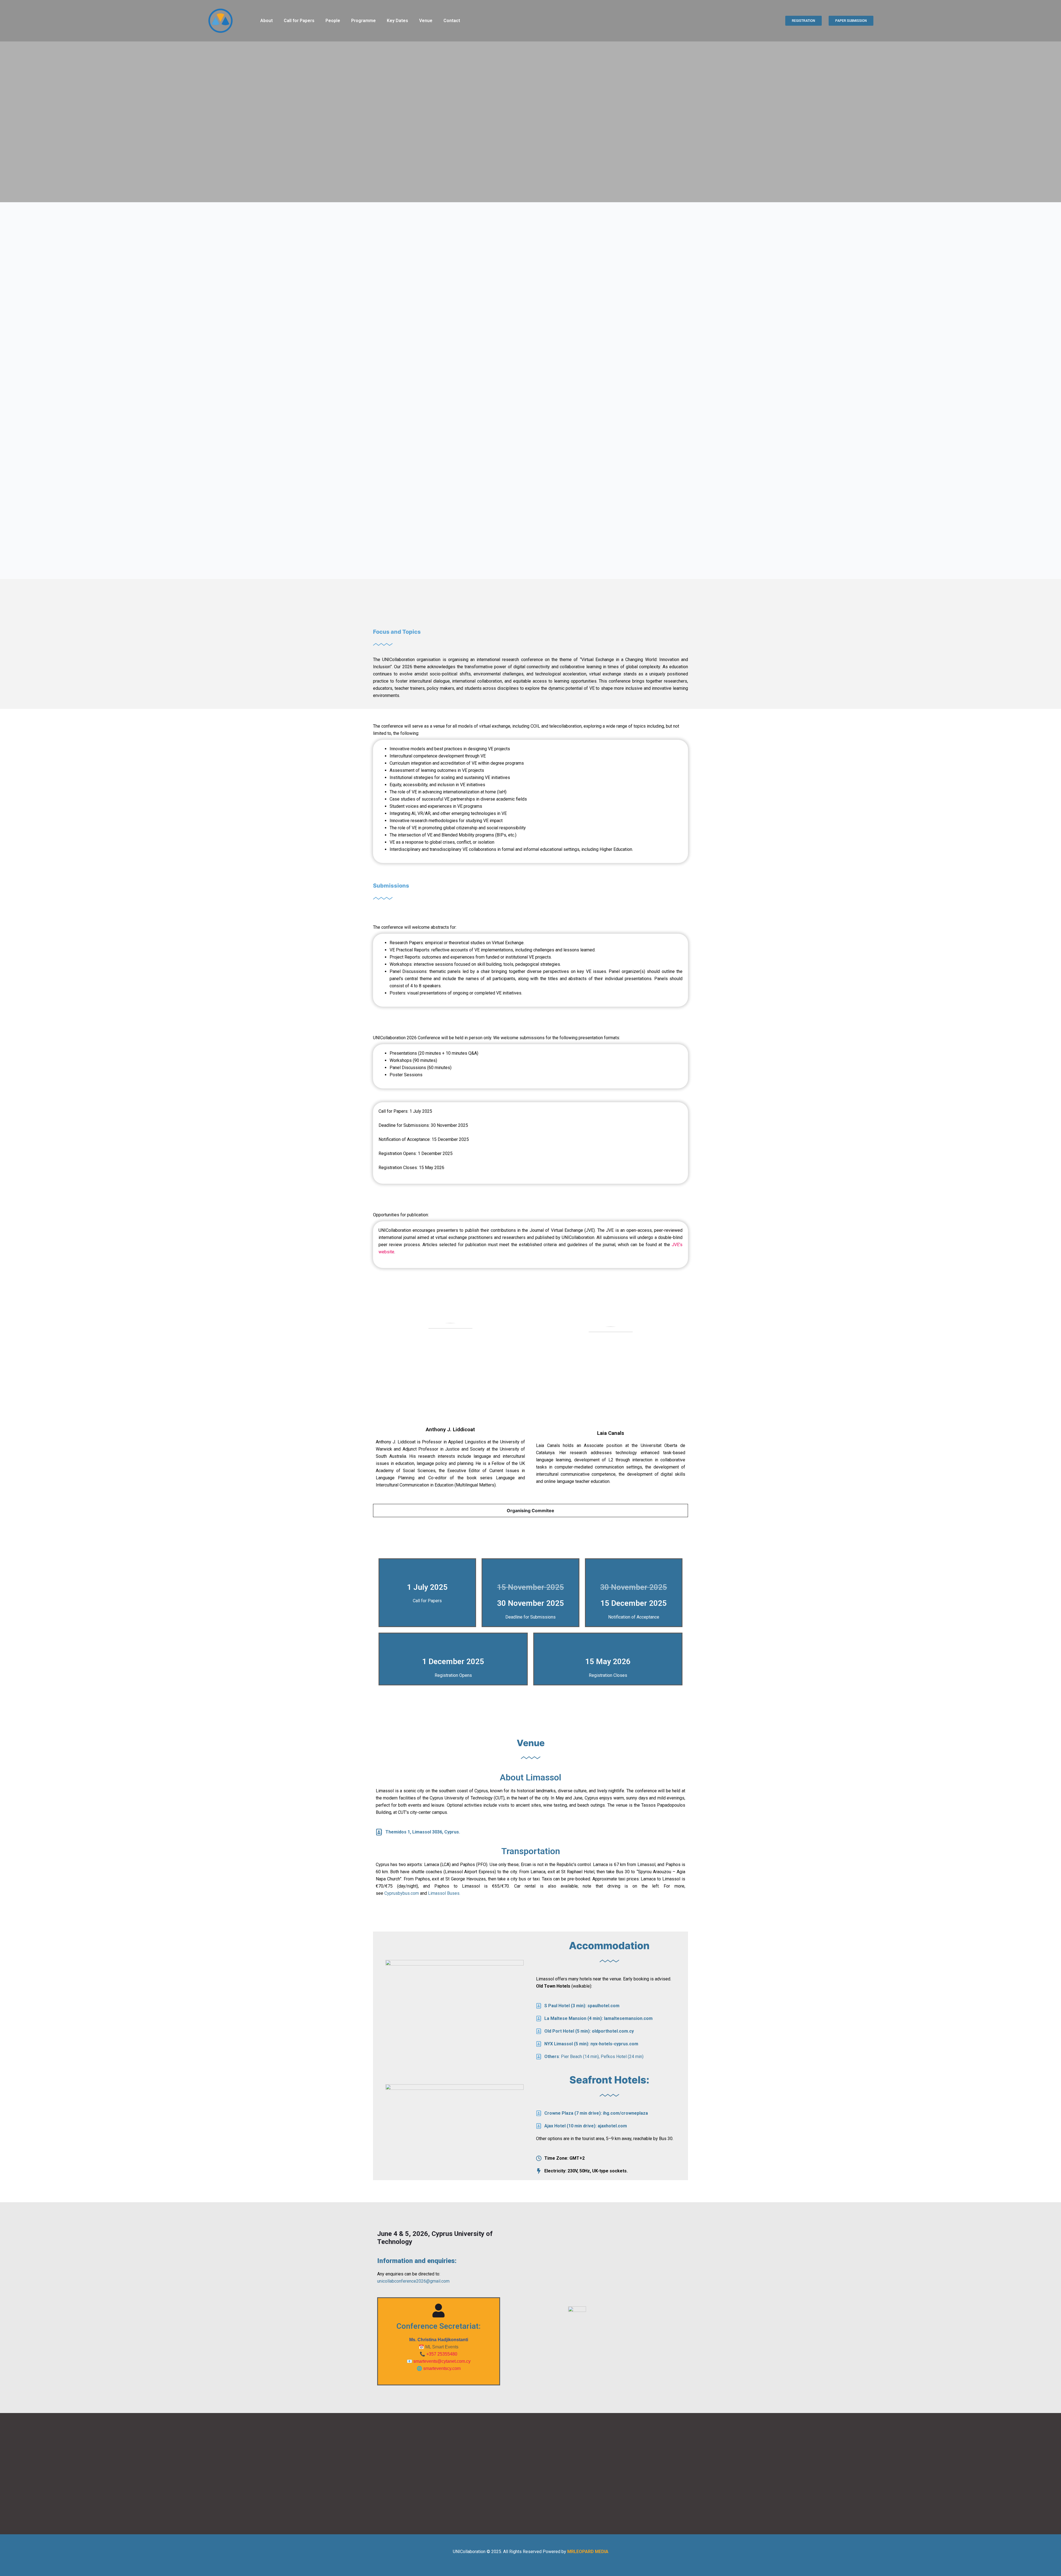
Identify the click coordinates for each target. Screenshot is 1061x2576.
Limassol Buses (444, 1893)
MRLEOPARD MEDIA (588, 2552)
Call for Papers (299, 21)
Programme (363, 21)
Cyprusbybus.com (402, 1893)
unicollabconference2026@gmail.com (413, 2281)
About (266, 21)
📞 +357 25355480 (438, 2354)
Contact (452, 21)
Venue (426, 21)
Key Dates (397, 21)
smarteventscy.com (442, 2368)
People (333, 21)
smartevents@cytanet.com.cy (442, 2361)
